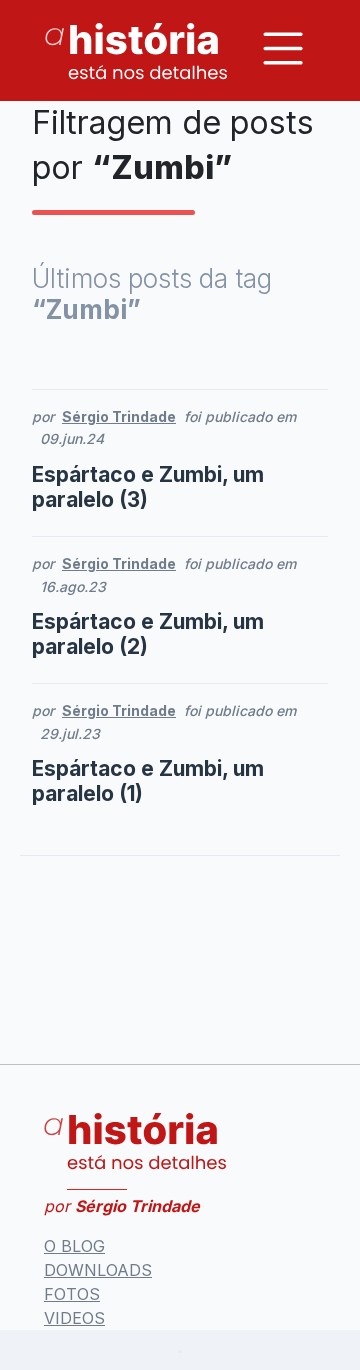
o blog (74, 1246)
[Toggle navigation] (283, 48)
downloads (98, 1270)
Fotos (72, 1294)
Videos (74, 1318)
